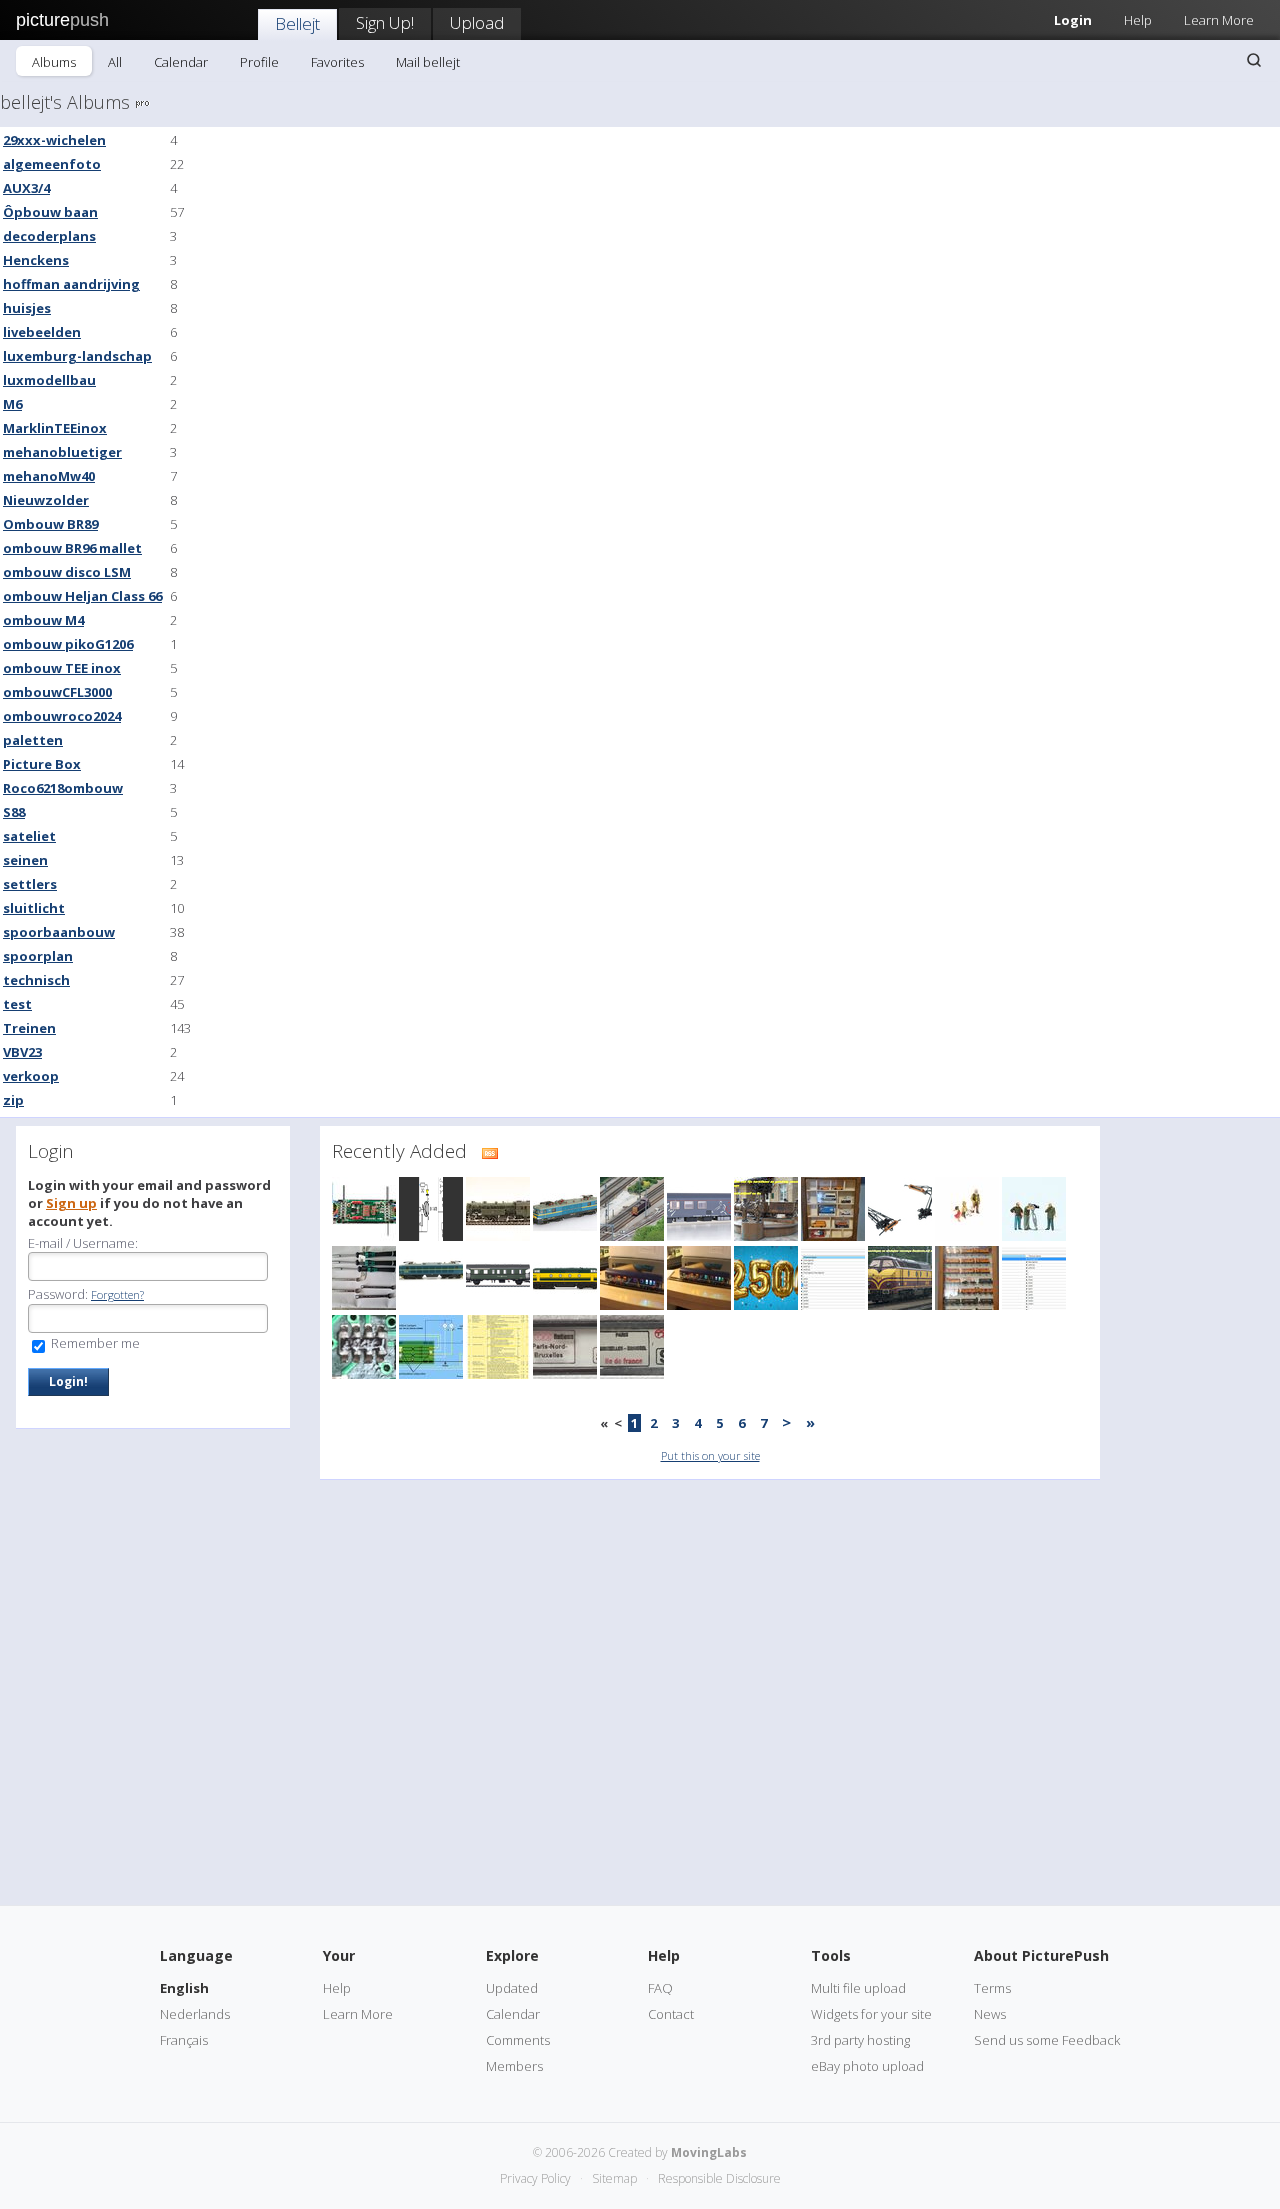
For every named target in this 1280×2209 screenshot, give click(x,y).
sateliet (29, 836)
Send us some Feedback (1047, 2040)
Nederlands (195, 2014)
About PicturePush (1041, 1955)
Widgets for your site (871, 2014)
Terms (992, 1988)
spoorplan (38, 956)
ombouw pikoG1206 (68, 644)
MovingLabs (709, 2152)
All (115, 62)
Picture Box (42, 764)
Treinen (29, 1028)
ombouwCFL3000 (57, 692)
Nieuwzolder (46, 500)
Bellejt (297, 23)
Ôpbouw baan (50, 212)
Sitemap (614, 2178)
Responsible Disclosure (719, 2178)
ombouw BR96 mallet (72, 548)
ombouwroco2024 (62, 716)
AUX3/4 (26, 188)
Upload (477, 22)
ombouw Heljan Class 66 (82, 596)
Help (1138, 20)
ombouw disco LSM (67, 572)
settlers (30, 884)
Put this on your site (710, 1455)
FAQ (660, 1988)
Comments (518, 2040)
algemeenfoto (52, 164)
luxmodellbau (49, 380)
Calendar (181, 62)
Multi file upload (858, 1988)
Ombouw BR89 (50, 524)
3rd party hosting (860, 2040)
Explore (512, 1955)
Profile (259, 62)
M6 (12, 404)
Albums (54, 62)
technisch (36, 980)
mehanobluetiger (62, 452)
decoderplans (49, 236)
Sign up (71, 1203)
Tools (831, 1955)
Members (514, 2066)
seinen (25, 860)
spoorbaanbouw (59, 932)
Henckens (36, 260)
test (17, 1004)
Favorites (337, 62)
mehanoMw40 (49, 476)
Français (184, 2040)
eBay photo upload (867, 2066)
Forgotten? (117, 1294)
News (990, 2014)
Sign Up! (385, 22)
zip (13, 1100)
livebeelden (42, 332)
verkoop (31, 1076)
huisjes (27, 308)
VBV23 (22, 1052)
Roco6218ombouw (63, 788)
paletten (33, 740)
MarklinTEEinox (55, 428)
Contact (671, 2014)
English (184, 1988)
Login (1073, 20)
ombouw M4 (43, 620)
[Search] (1254, 60)
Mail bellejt (428, 62)
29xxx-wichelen (54, 140)
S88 (14, 812)
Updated (512, 1988)
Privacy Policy (535, 2178)
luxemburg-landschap (77, 356)
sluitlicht (34, 908)
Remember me (94, 1343)
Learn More (1219, 20)
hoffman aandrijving (71, 284)
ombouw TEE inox (62, 668)
